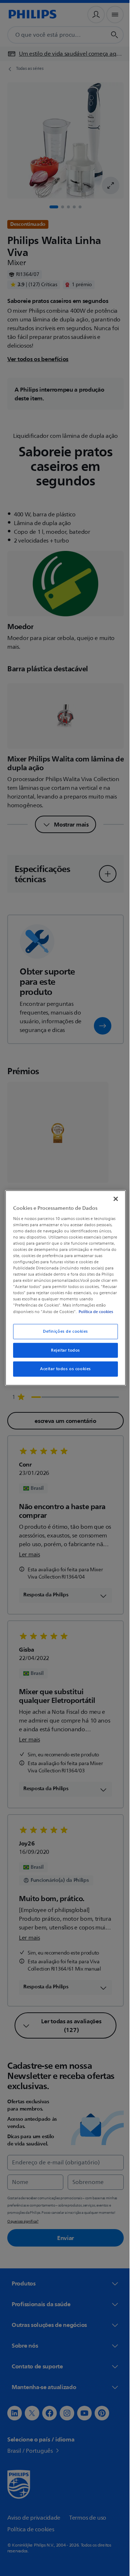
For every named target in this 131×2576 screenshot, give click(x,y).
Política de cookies (54, 1315)
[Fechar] (112, 1196)
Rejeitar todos (63, 1353)
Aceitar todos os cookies (63, 1372)
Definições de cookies (63, 1334)
